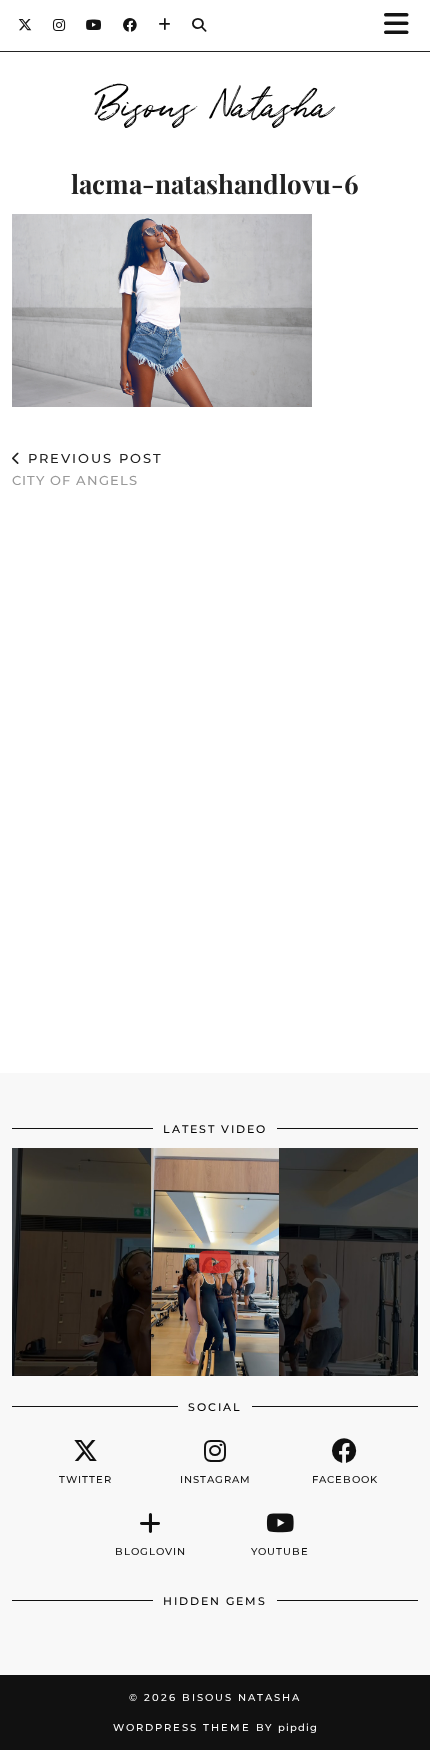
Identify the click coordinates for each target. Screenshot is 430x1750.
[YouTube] (94, 25)
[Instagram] (59, 25)
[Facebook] (130, 25)
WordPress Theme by (215, 1727)
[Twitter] (25, 25)
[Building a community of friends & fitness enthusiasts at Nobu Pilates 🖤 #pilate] (215, 1262)
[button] (403, 25)
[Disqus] (215, 797)
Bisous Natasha (215, 102)
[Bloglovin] (165, 25)
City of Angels (87, 469)
